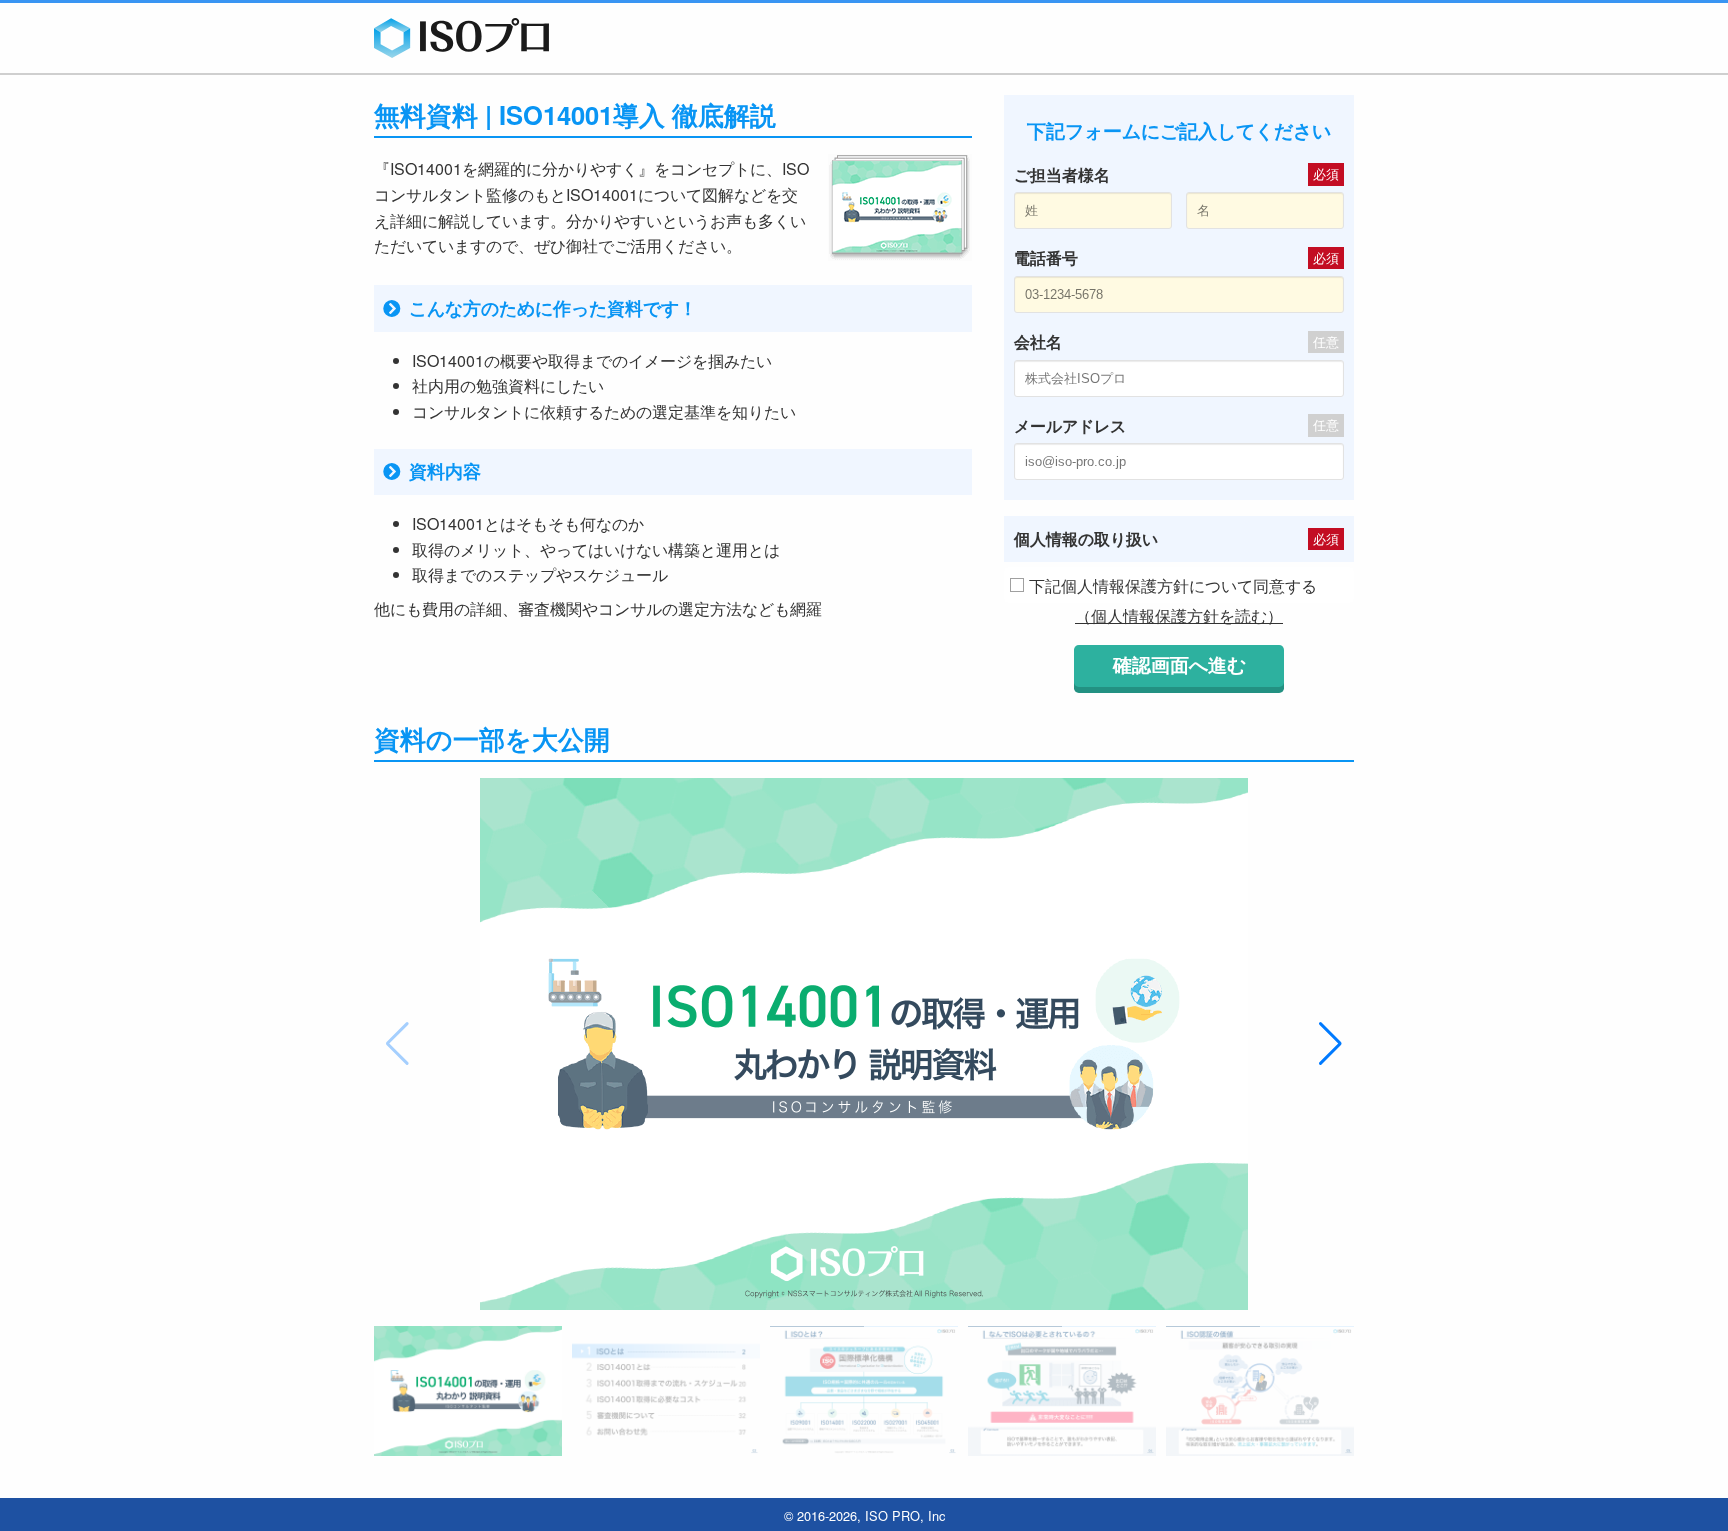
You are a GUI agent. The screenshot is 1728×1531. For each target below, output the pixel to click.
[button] (1330, 1044)
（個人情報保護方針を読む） (1179, 615)
